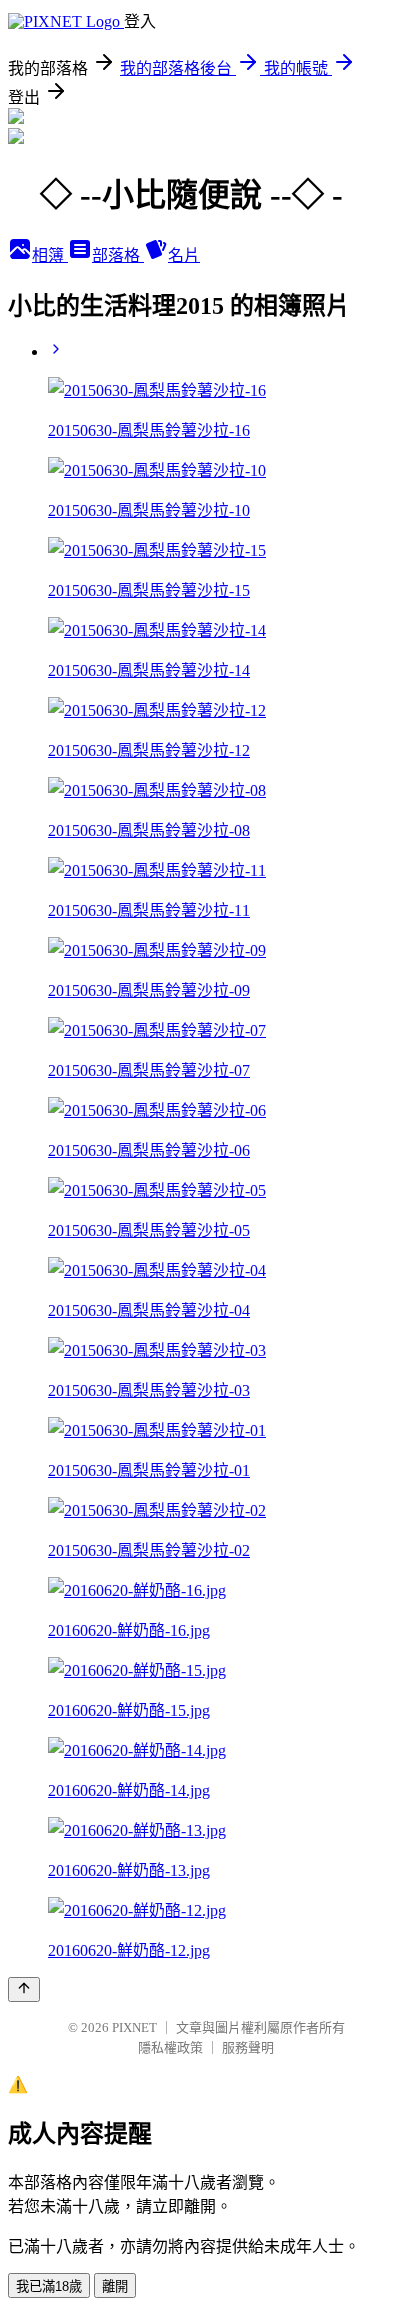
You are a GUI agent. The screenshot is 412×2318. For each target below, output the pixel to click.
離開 (115, 2286)
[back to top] (24, 1989)
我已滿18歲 (49, 2286)
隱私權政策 (170, 2047)
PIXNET (134, 2027)
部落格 (118, 255)
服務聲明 (248, 2047)
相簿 (50, 255)
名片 (184, 255)
